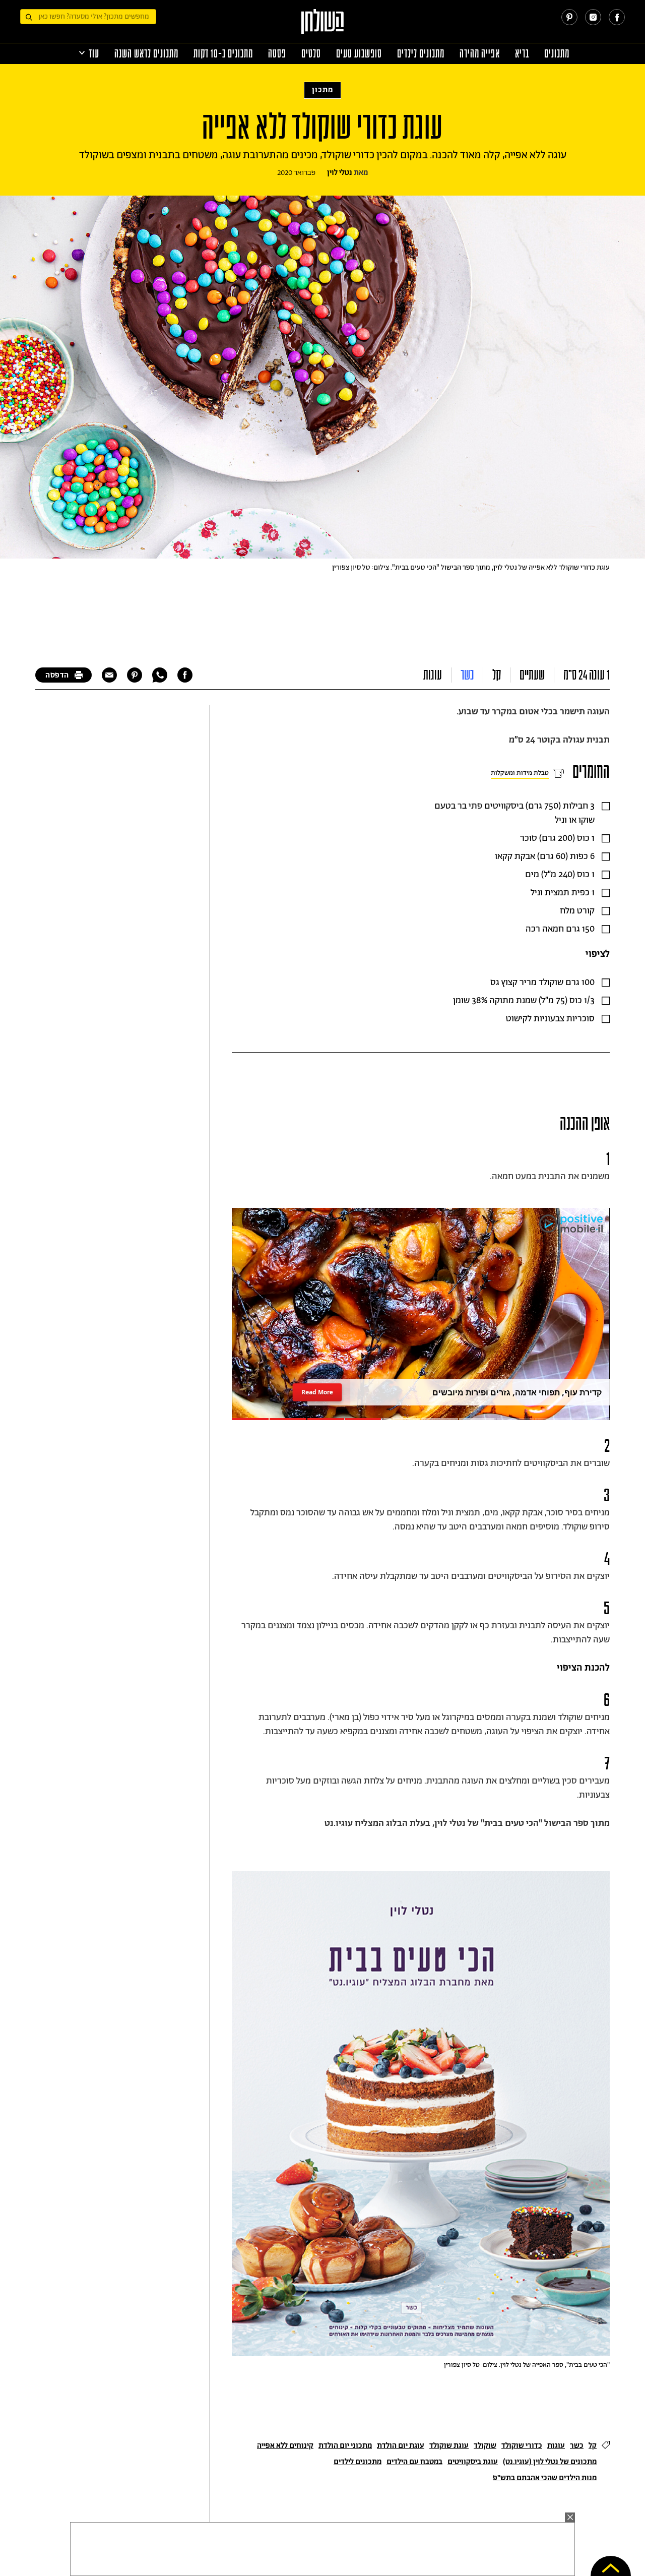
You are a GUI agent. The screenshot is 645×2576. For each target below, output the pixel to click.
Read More (317, 1392)
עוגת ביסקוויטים (473, 2462)
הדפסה (57, 675)
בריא (522, 54)
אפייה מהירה (480, 54)
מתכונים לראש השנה (146, 54)
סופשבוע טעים (359, 54)
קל (497, 675)
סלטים (311, 54)
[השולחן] (323, 26)
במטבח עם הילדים (414, 2462)
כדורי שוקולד (522, 2446)
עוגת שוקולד (449, 2446)
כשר (467, 675)
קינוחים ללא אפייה (285, 2446)
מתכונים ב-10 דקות (223, 54)
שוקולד (485, 2446)
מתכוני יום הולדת (345, 2446)
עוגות (433, 675)
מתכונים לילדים (421, 54)
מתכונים (557, 54)
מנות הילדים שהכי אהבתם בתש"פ (545, 2478)
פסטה (277, 54)
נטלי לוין (340, 173)
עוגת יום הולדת (401, 2446)
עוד (94, 54)
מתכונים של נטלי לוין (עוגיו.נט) (550, 2462)
